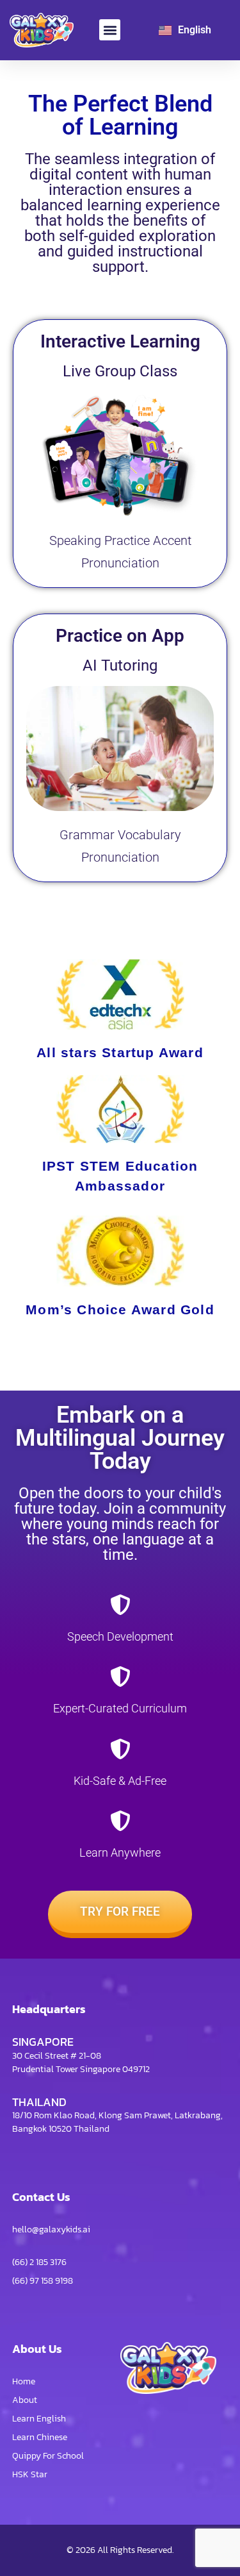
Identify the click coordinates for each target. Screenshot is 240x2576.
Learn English (39, 2419)
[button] (110, 30)
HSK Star (30, 2474)
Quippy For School (48, 2456)
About (25, 2400)
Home (24, 2381)
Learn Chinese (40, 2437)
